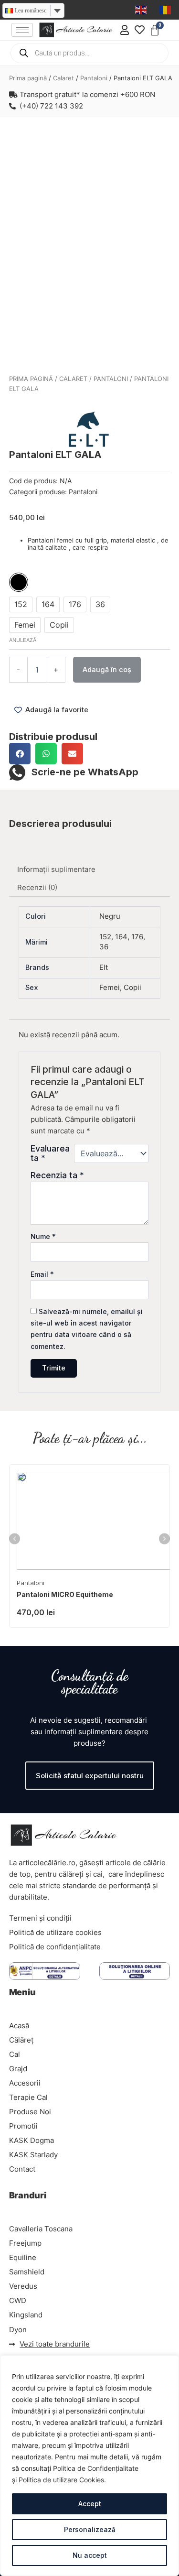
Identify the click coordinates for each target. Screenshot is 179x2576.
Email (42, 1274)
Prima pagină (28, 78)
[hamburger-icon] (22, 30)
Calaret (63, 78)
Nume (43, 1236)
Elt (104, 967)
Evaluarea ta (50, 1153)
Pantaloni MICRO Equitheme (65, 1594)
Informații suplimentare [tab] (56, 870)
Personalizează (90, 2529)
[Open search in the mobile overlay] (90, 53)
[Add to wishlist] (23, 140)
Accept (90, 2504)
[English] (141, 10)
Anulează (23, 640)
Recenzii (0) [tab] (37, 888)
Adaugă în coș (107, 670)
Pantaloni (94, 78)
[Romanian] (166, 10)
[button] (20, 754)
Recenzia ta (57, 1175)
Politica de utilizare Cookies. (62, 2480)
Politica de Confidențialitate (96, 2468)
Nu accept (90, 2555)
